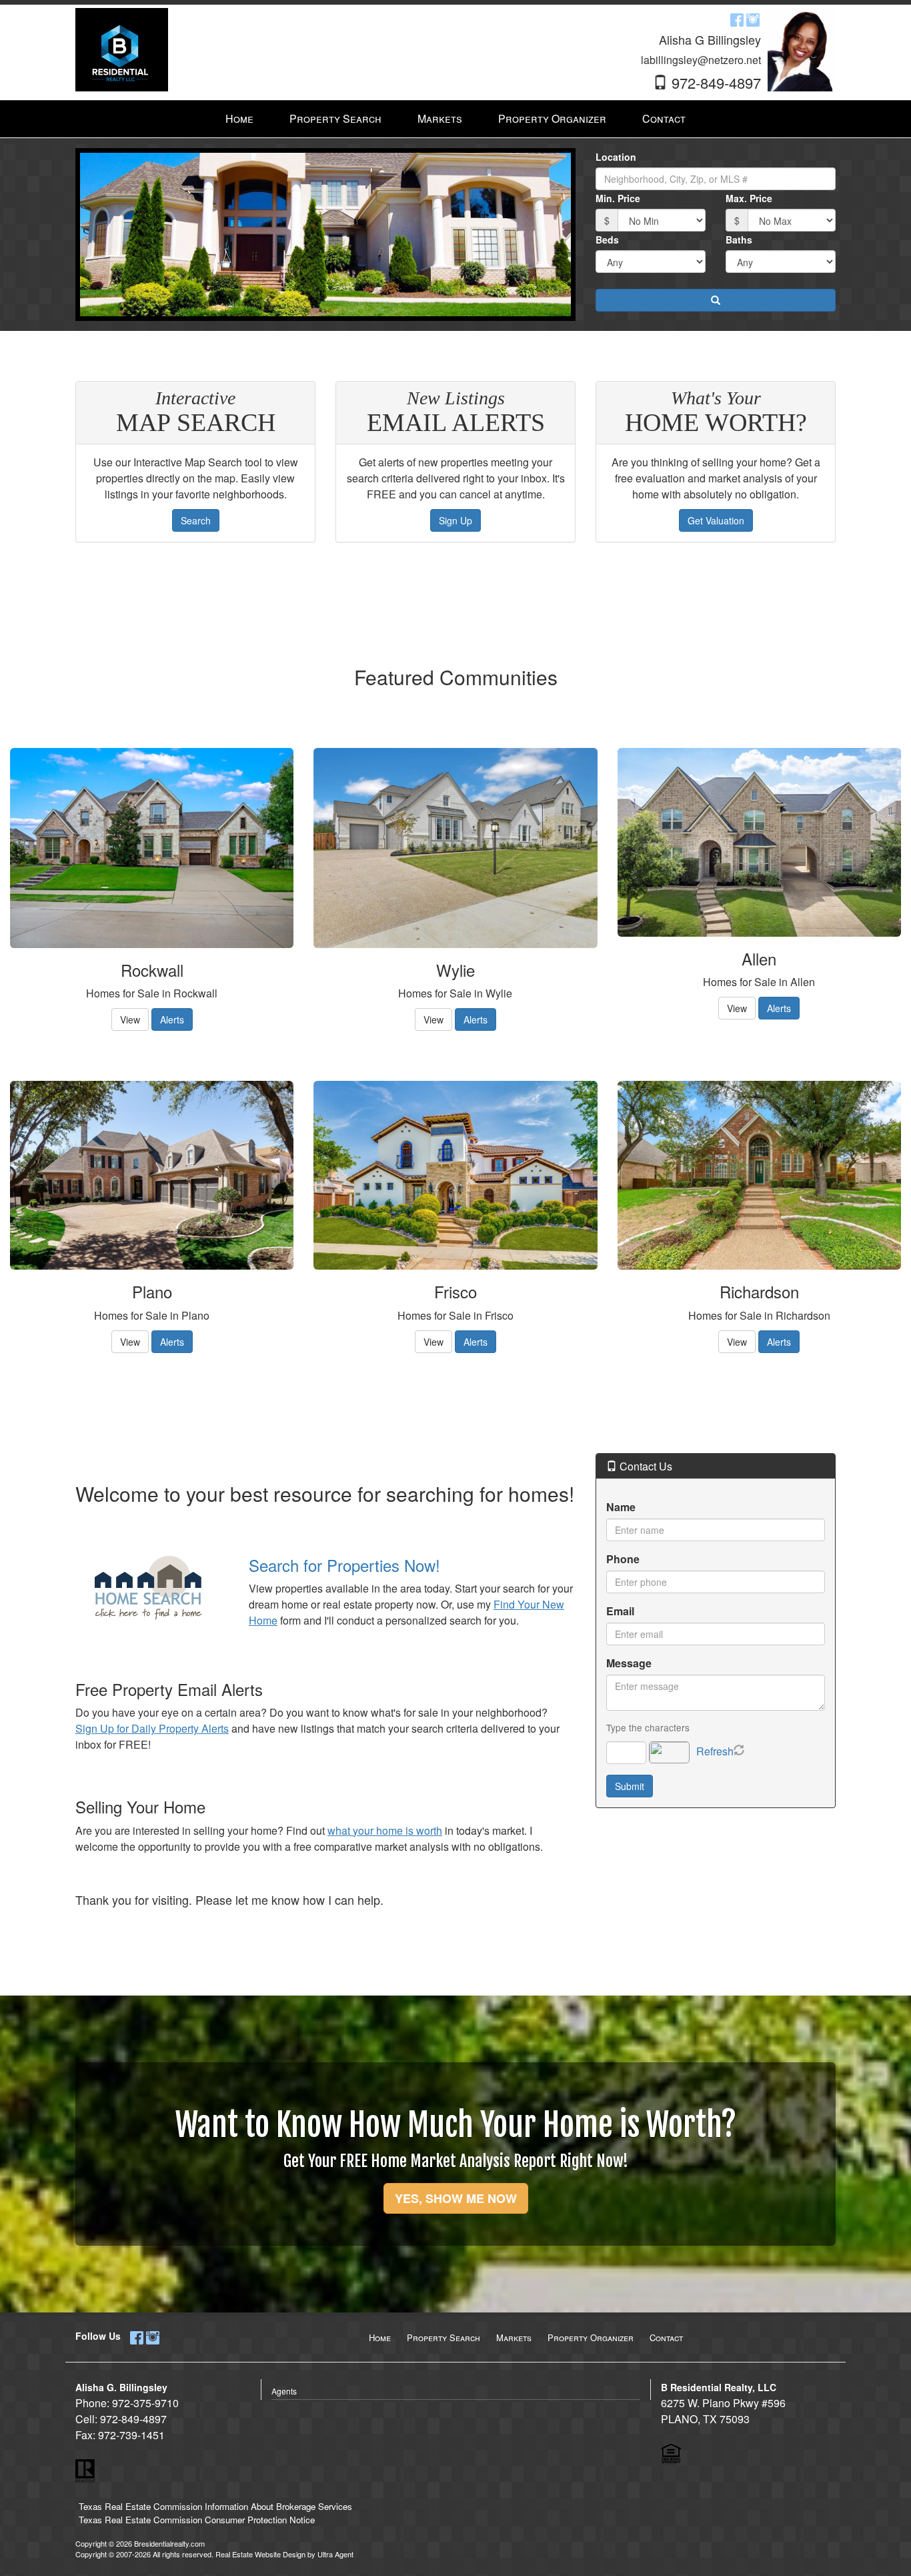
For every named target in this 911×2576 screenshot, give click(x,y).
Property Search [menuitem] (335, 118)
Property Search (443, 2337)
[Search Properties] (152, 1588)
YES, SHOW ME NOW (456, 2198)
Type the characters (648, 1727)
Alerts (172, 1019)
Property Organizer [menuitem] (552, 118)
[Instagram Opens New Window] (753, 19)
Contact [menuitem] (664, 118)
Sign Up (455, 520)
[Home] (122, 48)
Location (616, 157)
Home (380, 2337)
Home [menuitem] (239, 118)
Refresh (715, 1751)
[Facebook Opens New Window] (737, 19)
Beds (607, 240)
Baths (739, 240)
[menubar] (455, 119)
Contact (666, 2337)
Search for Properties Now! (344, 1565)
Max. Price (749, 198)
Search (196, 520)
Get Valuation (716, 520)
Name (621, 1507)
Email (620, 1611)
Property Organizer (591, 2337)
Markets (514, 2337)
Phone (623, 1559)
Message (629, 1663)
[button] (716, 300)
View (130, 1019)
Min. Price (618, 198)
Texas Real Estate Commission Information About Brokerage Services (215, 2506)
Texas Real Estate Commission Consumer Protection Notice (197, 2520)
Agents (284, 2391)
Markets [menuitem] (440, 118)
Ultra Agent (335, 2554)
